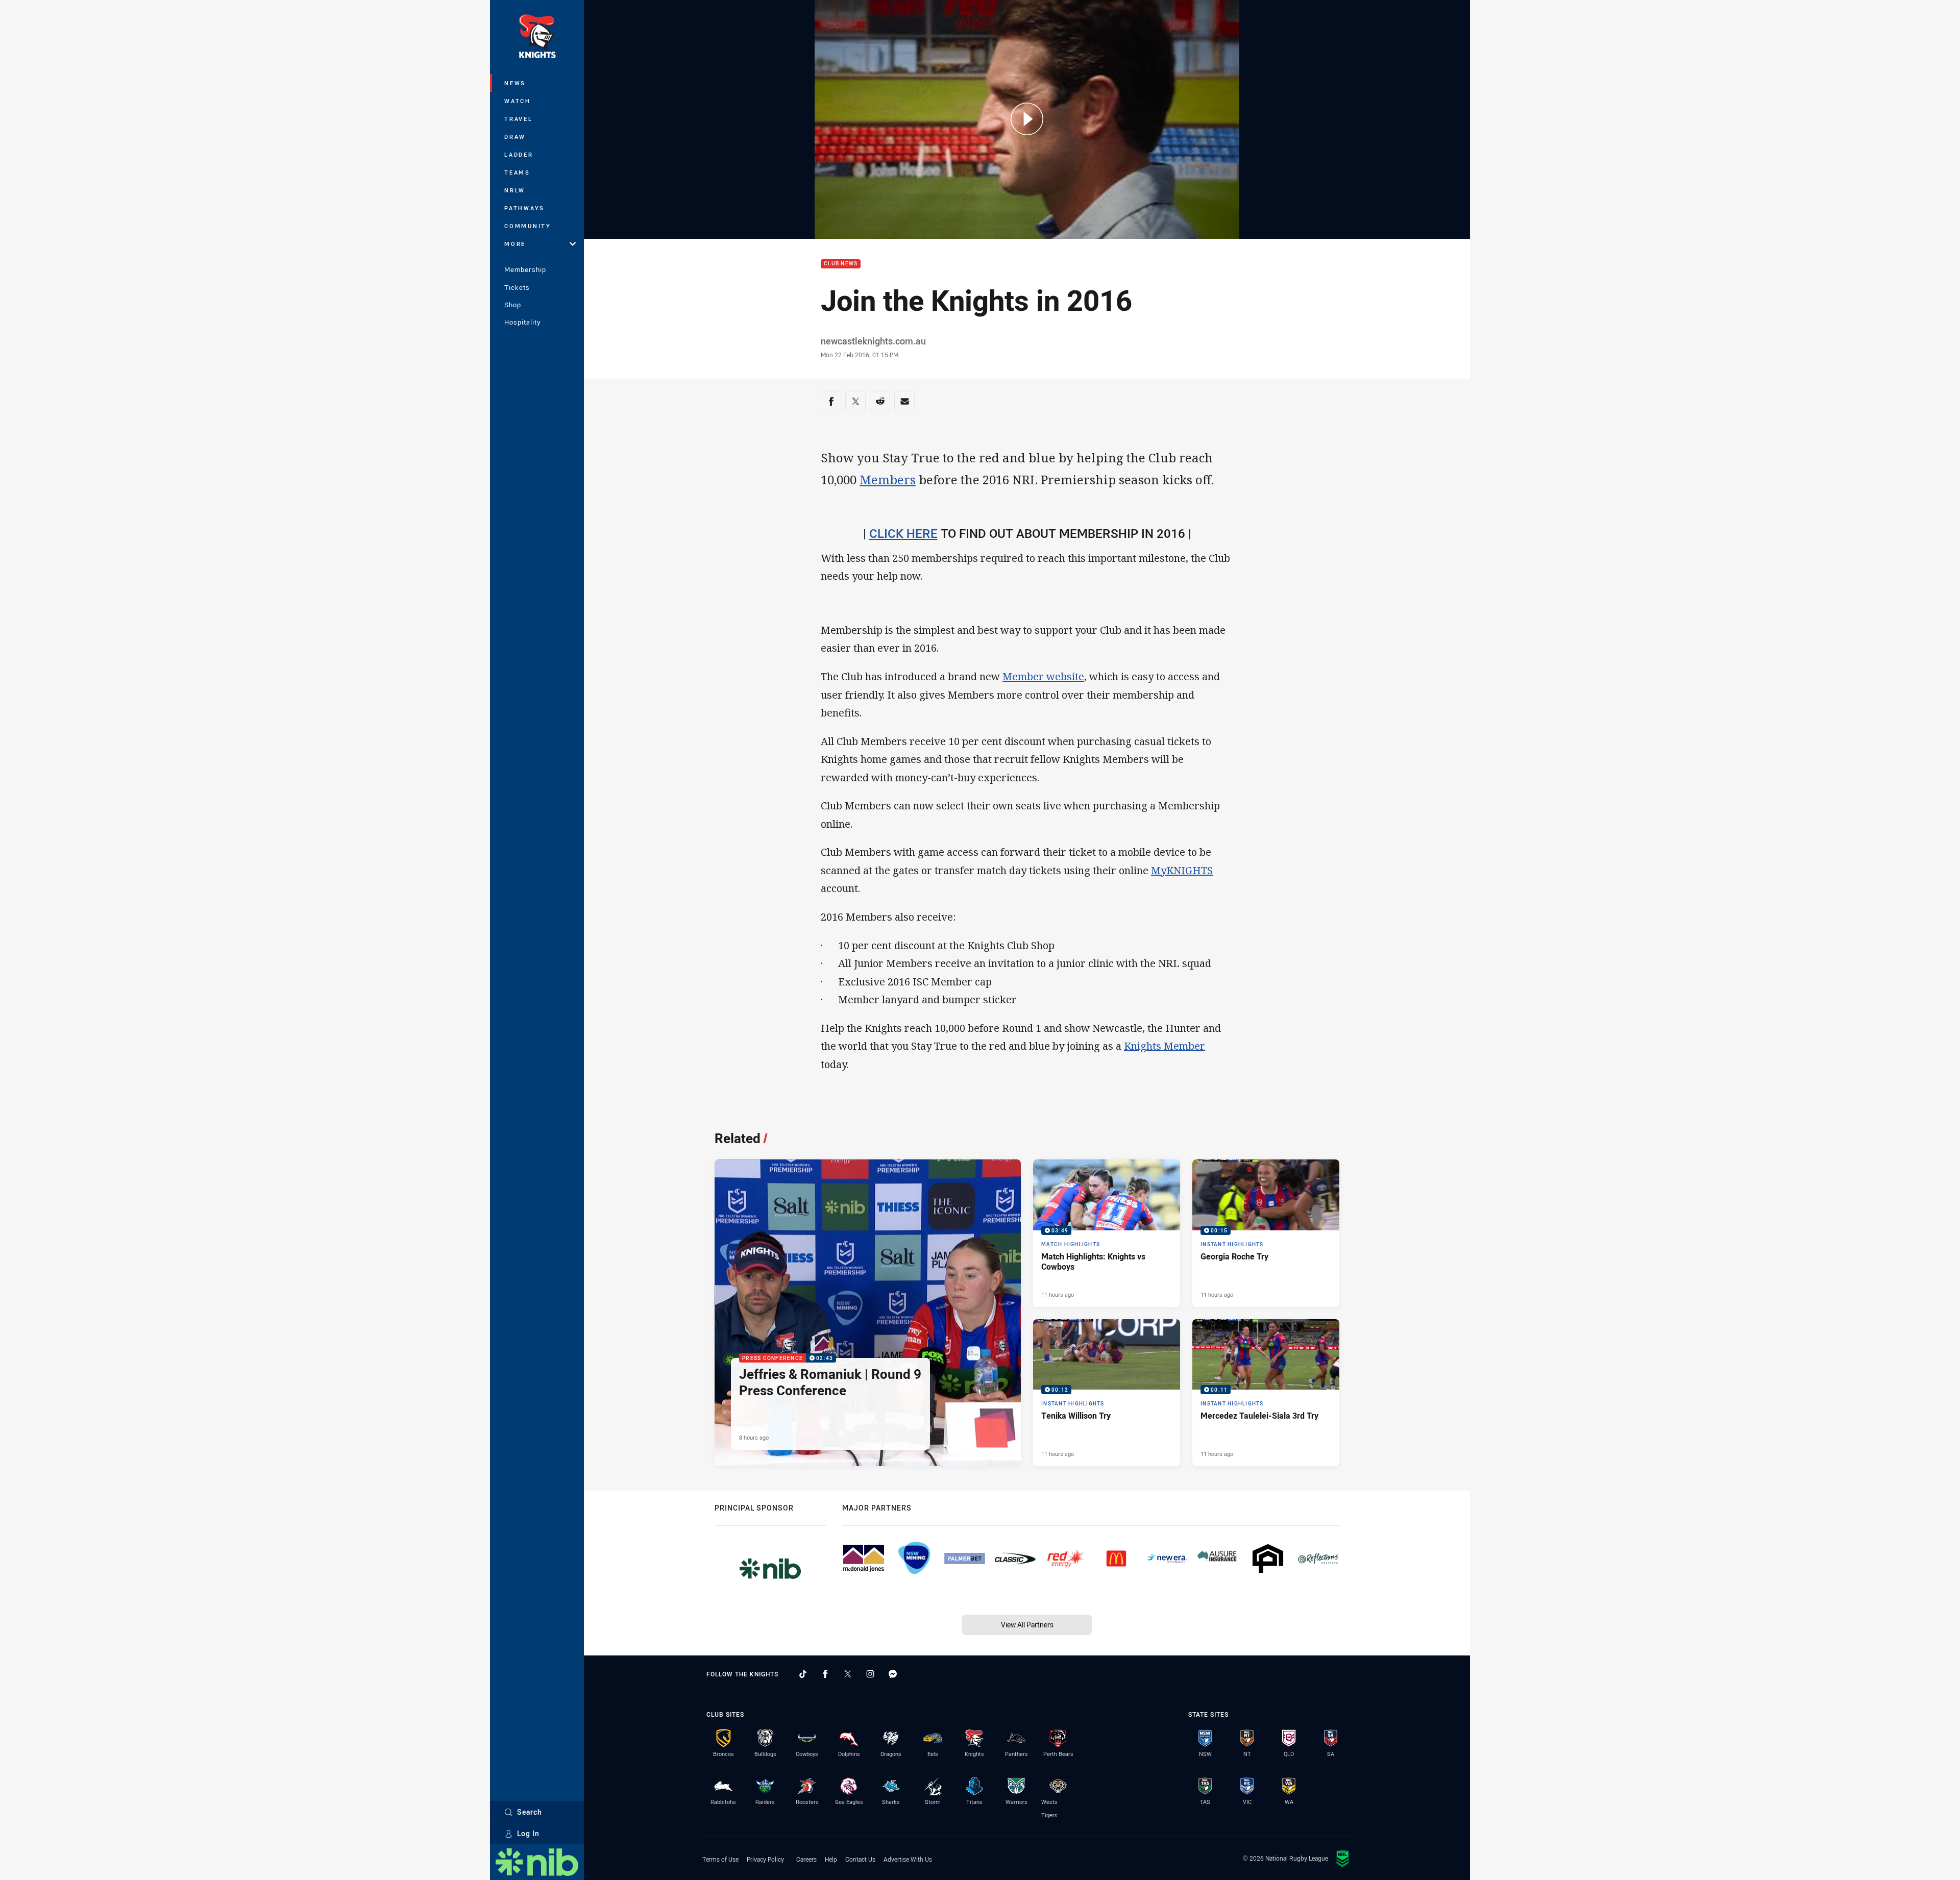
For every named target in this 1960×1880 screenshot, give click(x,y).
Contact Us (860, 1859)
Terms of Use (720, 1859)
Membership (525, 269)
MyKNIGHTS (1182, 870)
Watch (518, 101)
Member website (1043, 676)
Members (888, 479)
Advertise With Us (908, 1859)
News (515, 83)
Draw (515, 137)
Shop (513, 305)
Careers (806, 1859)
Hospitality (522, 322)
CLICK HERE (903, 533)
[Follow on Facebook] (825, 1674)
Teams (517, 172)
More (515, 244)
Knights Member (1165, 1046)
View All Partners (1027, 1625)
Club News (841, 264)
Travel (519, 119)
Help (831, 1859)
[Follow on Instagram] (870, 1674)
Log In (528, 1833)
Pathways (524, 208)
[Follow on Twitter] (848, 1674)
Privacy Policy (765, 1859)
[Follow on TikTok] (803, 1674)
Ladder (519, 154)
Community (528, 226)
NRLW (515, 190)
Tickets (517, 287)
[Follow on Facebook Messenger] (893, 1674)
